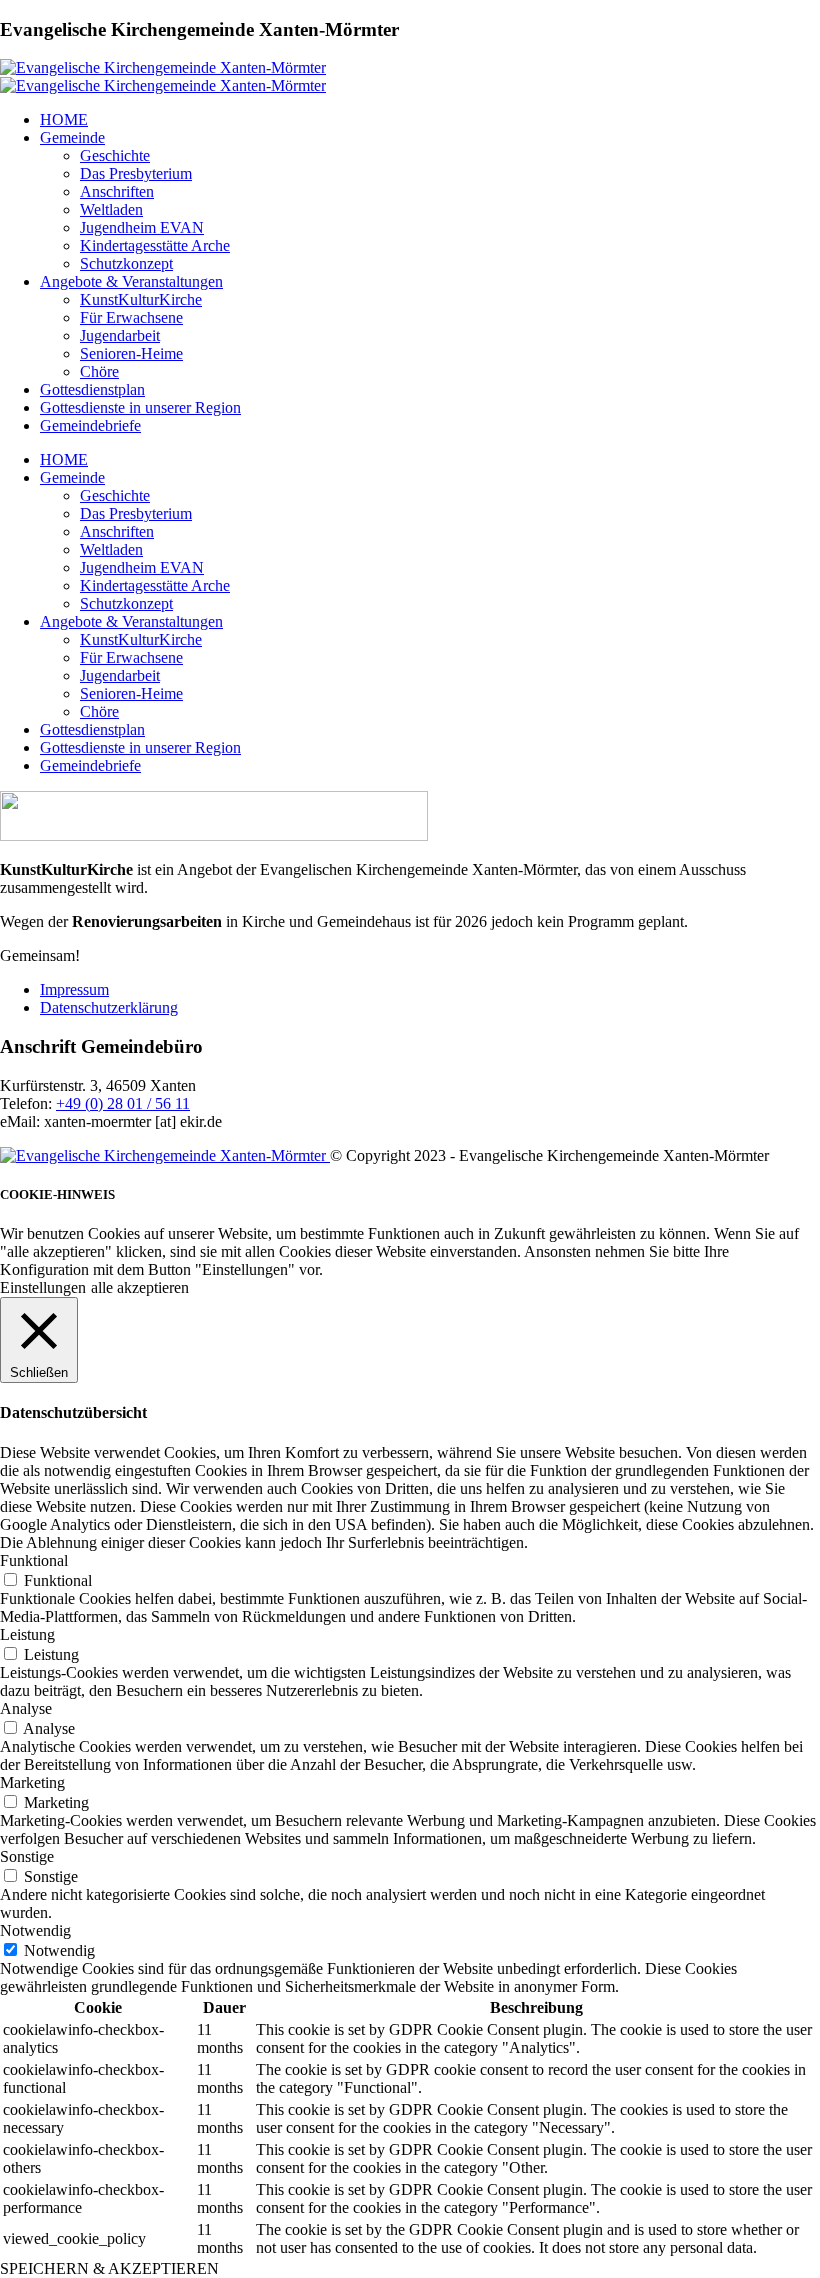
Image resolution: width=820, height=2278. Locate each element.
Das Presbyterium (136, 173)
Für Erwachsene (131, 317)
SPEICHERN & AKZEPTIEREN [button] (109, 2268)
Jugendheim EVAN (142, 227)
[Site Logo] (163, 67)
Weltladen (111, 209)
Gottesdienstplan (92, 389)
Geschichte (115, 155)
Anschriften (117, 191)
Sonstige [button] (27, 1856)
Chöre (99, 371)
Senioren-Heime (131, 353)
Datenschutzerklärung (109, 1007)
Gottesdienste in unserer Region (140, 407)
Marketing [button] (32, 1782)
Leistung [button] (27, 1634)
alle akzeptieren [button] (140, 1287)
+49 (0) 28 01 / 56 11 (123, 1103)
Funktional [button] (34, 1560)
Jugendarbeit (120, 335)
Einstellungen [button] (43, 1287)
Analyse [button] (26, 1708)
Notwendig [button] (35, 1930)
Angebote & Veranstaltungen (131, 281)
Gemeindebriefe (90, 425)
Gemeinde (72, 137)
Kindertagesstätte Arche (155, 245)
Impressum (74, 989)
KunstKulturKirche (141, 299)
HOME (64, 119)
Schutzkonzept (126, 263)
